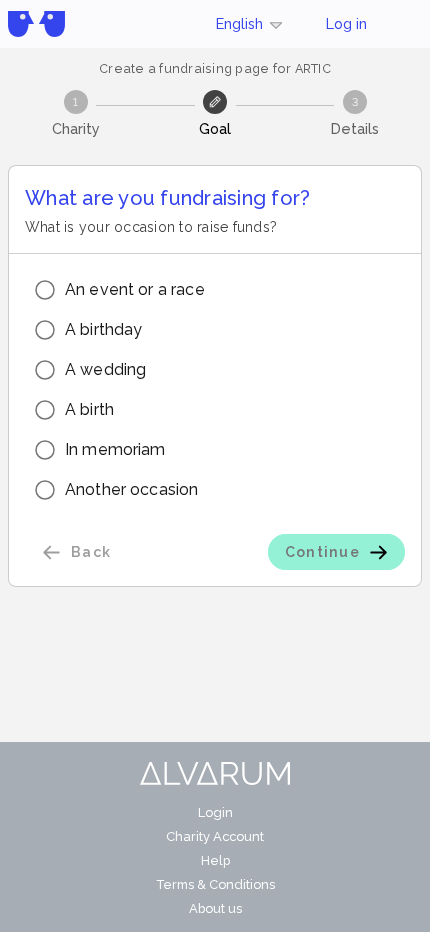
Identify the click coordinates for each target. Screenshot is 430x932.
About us (215, 908)
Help (215, 860)
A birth (89, 409)
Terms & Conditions (215, 884)
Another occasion (131, 489)
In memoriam (115, 449)
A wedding (105, 369)
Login (215, 812)
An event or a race (135, 289)
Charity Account (215, 836)
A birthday (104, 329)
